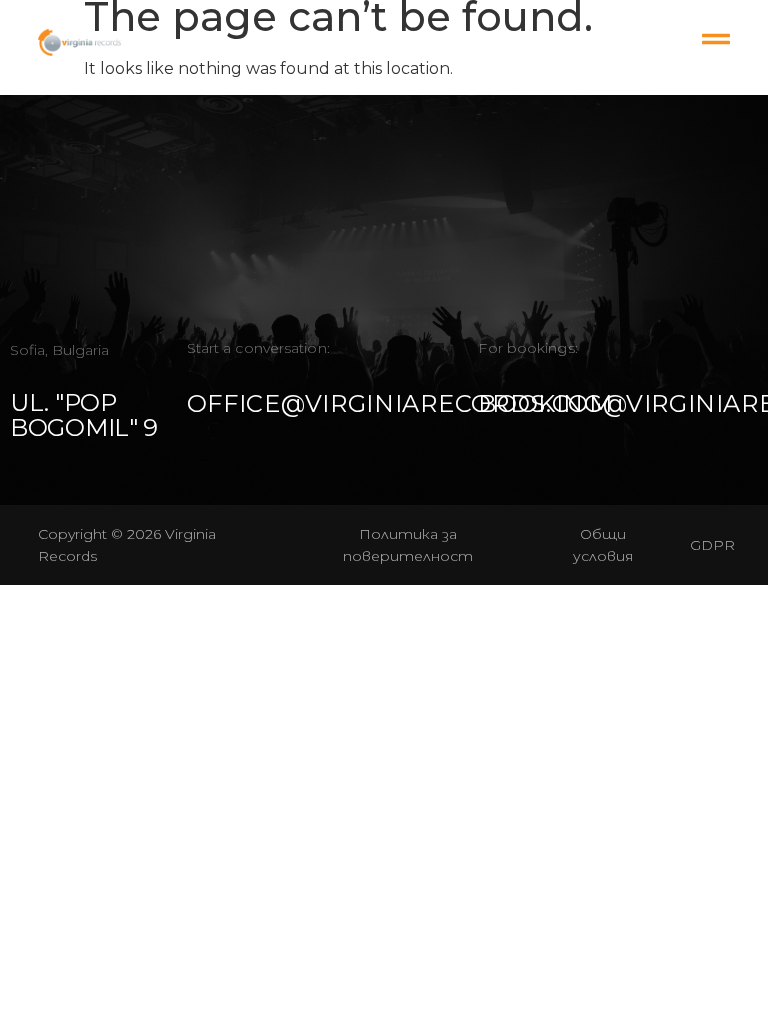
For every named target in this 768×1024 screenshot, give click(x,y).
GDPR (712, 545)
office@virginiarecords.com (400, 403)
